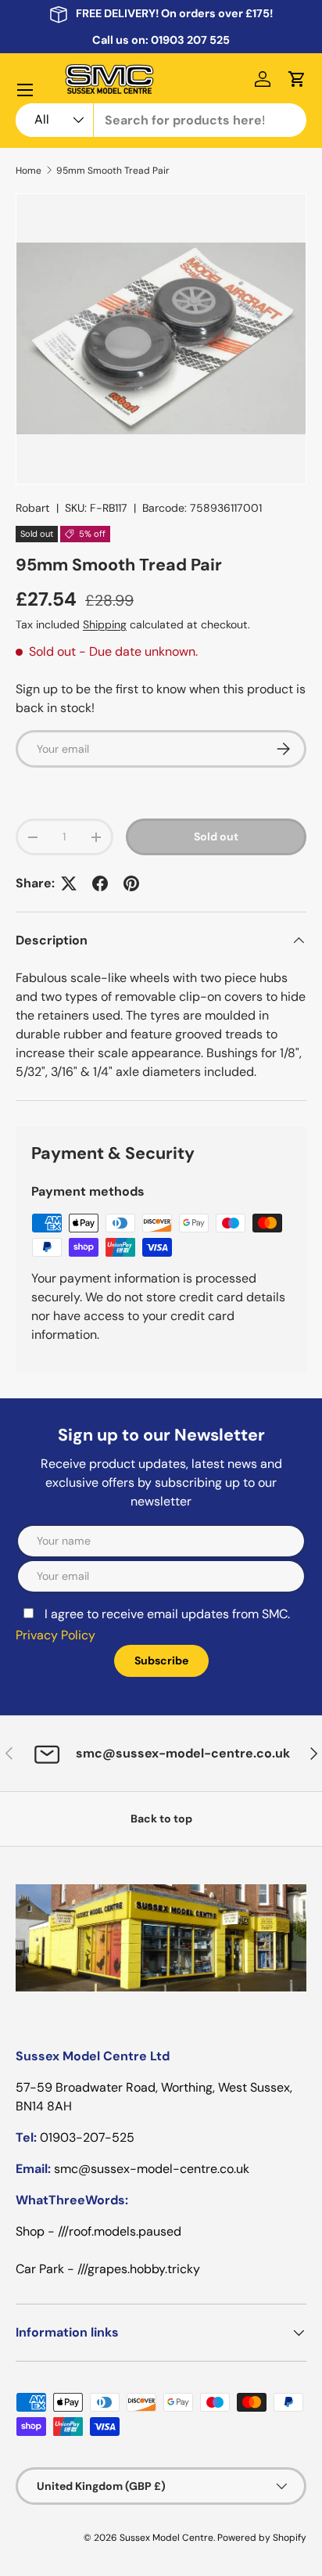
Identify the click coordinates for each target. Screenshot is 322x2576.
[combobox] (161, 120)
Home (29, 171)
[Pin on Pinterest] (131, 883)
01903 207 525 (190, 40)
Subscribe (161, 1660)
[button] (297, 79)
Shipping (105, 624)
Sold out (216, 836)
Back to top (161, 1819)
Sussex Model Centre (166, 2538)
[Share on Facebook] (100, 883)
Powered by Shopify (262, 2538)
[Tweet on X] (69, 883)
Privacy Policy (55, 1635)
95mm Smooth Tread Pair (113, 171)
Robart (33, 508)
